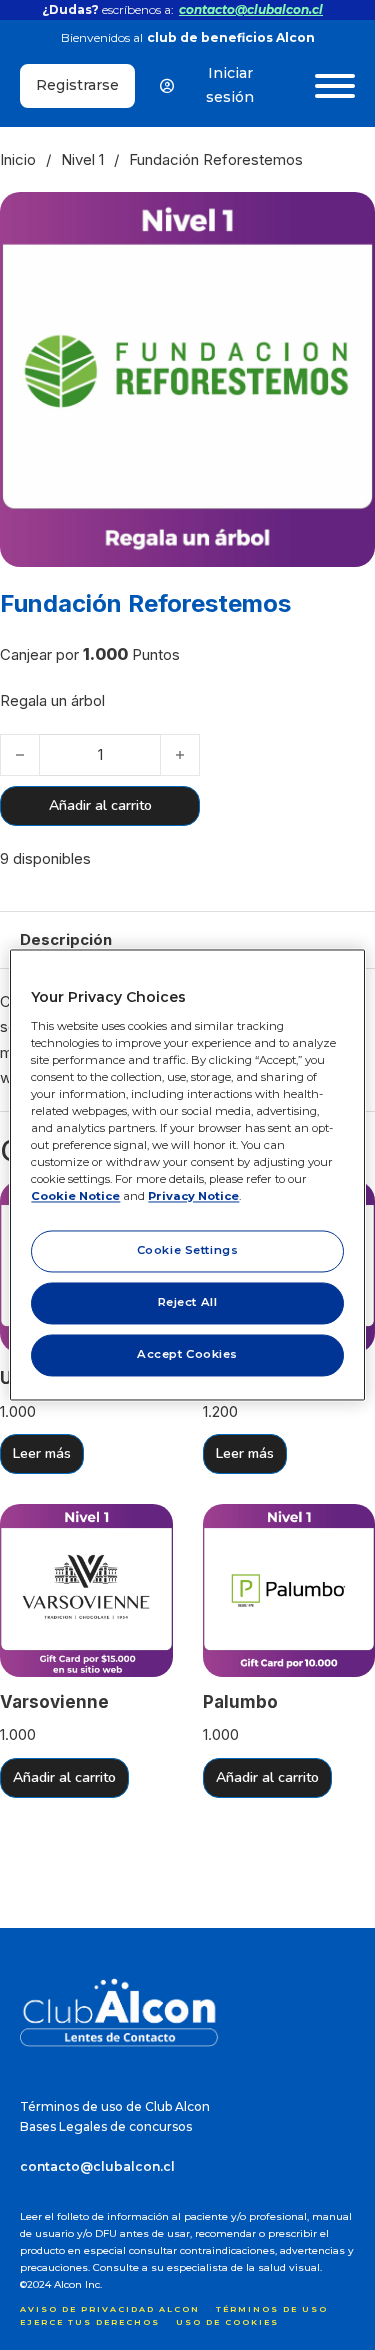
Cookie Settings (188, 1251)
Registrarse (77, 85)
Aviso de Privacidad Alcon (110, 2309)
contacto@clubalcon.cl (251, 9)
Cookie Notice (75, 1197)
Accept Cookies (187, 1355)
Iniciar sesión (230, 85)
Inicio (18, 159)
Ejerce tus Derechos (90, 2322)
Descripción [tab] (66, 939)
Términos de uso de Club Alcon (115, 2106)
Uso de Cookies (227, 2322)
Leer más (42, 1453)
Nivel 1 (82, 159)
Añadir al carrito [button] (64, 1777)
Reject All (188, 1303)
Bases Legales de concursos (106, 2126)
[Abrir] (335, 86)
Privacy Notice (193, 1197)
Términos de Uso (272, 2309)
